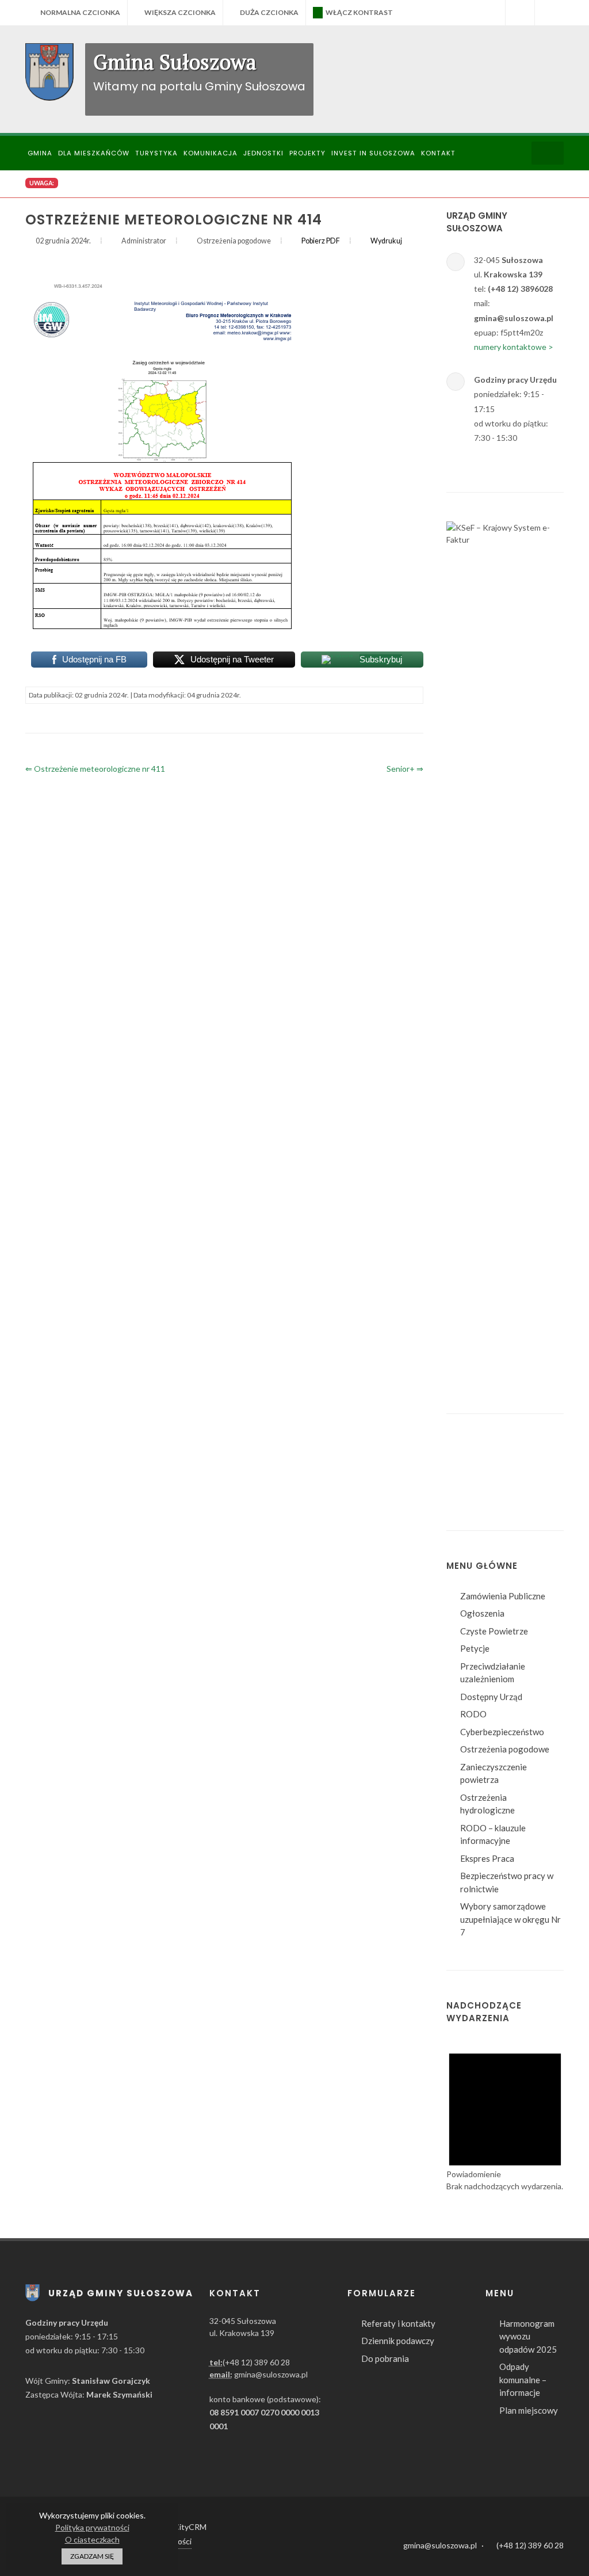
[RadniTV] (491, 13)
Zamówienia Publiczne (503, 2400)
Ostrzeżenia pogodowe (505, 2554)
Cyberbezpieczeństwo (502, 2536)
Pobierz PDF (321, 241)
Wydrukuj (386, 241)
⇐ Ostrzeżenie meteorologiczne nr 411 (95, 769)
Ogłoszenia (482, 2418)
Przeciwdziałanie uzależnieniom (493, 2477)
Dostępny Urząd (491, 2501)
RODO (473, 2518)
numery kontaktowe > (514, 347)
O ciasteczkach (92, 2539)
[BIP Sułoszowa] (520, 13)
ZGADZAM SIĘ (92, 2556)
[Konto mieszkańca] (549, 13)
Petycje (475, 2453)
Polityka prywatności (92, 2527)
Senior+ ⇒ (405, 769)
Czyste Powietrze (494, 2436)
